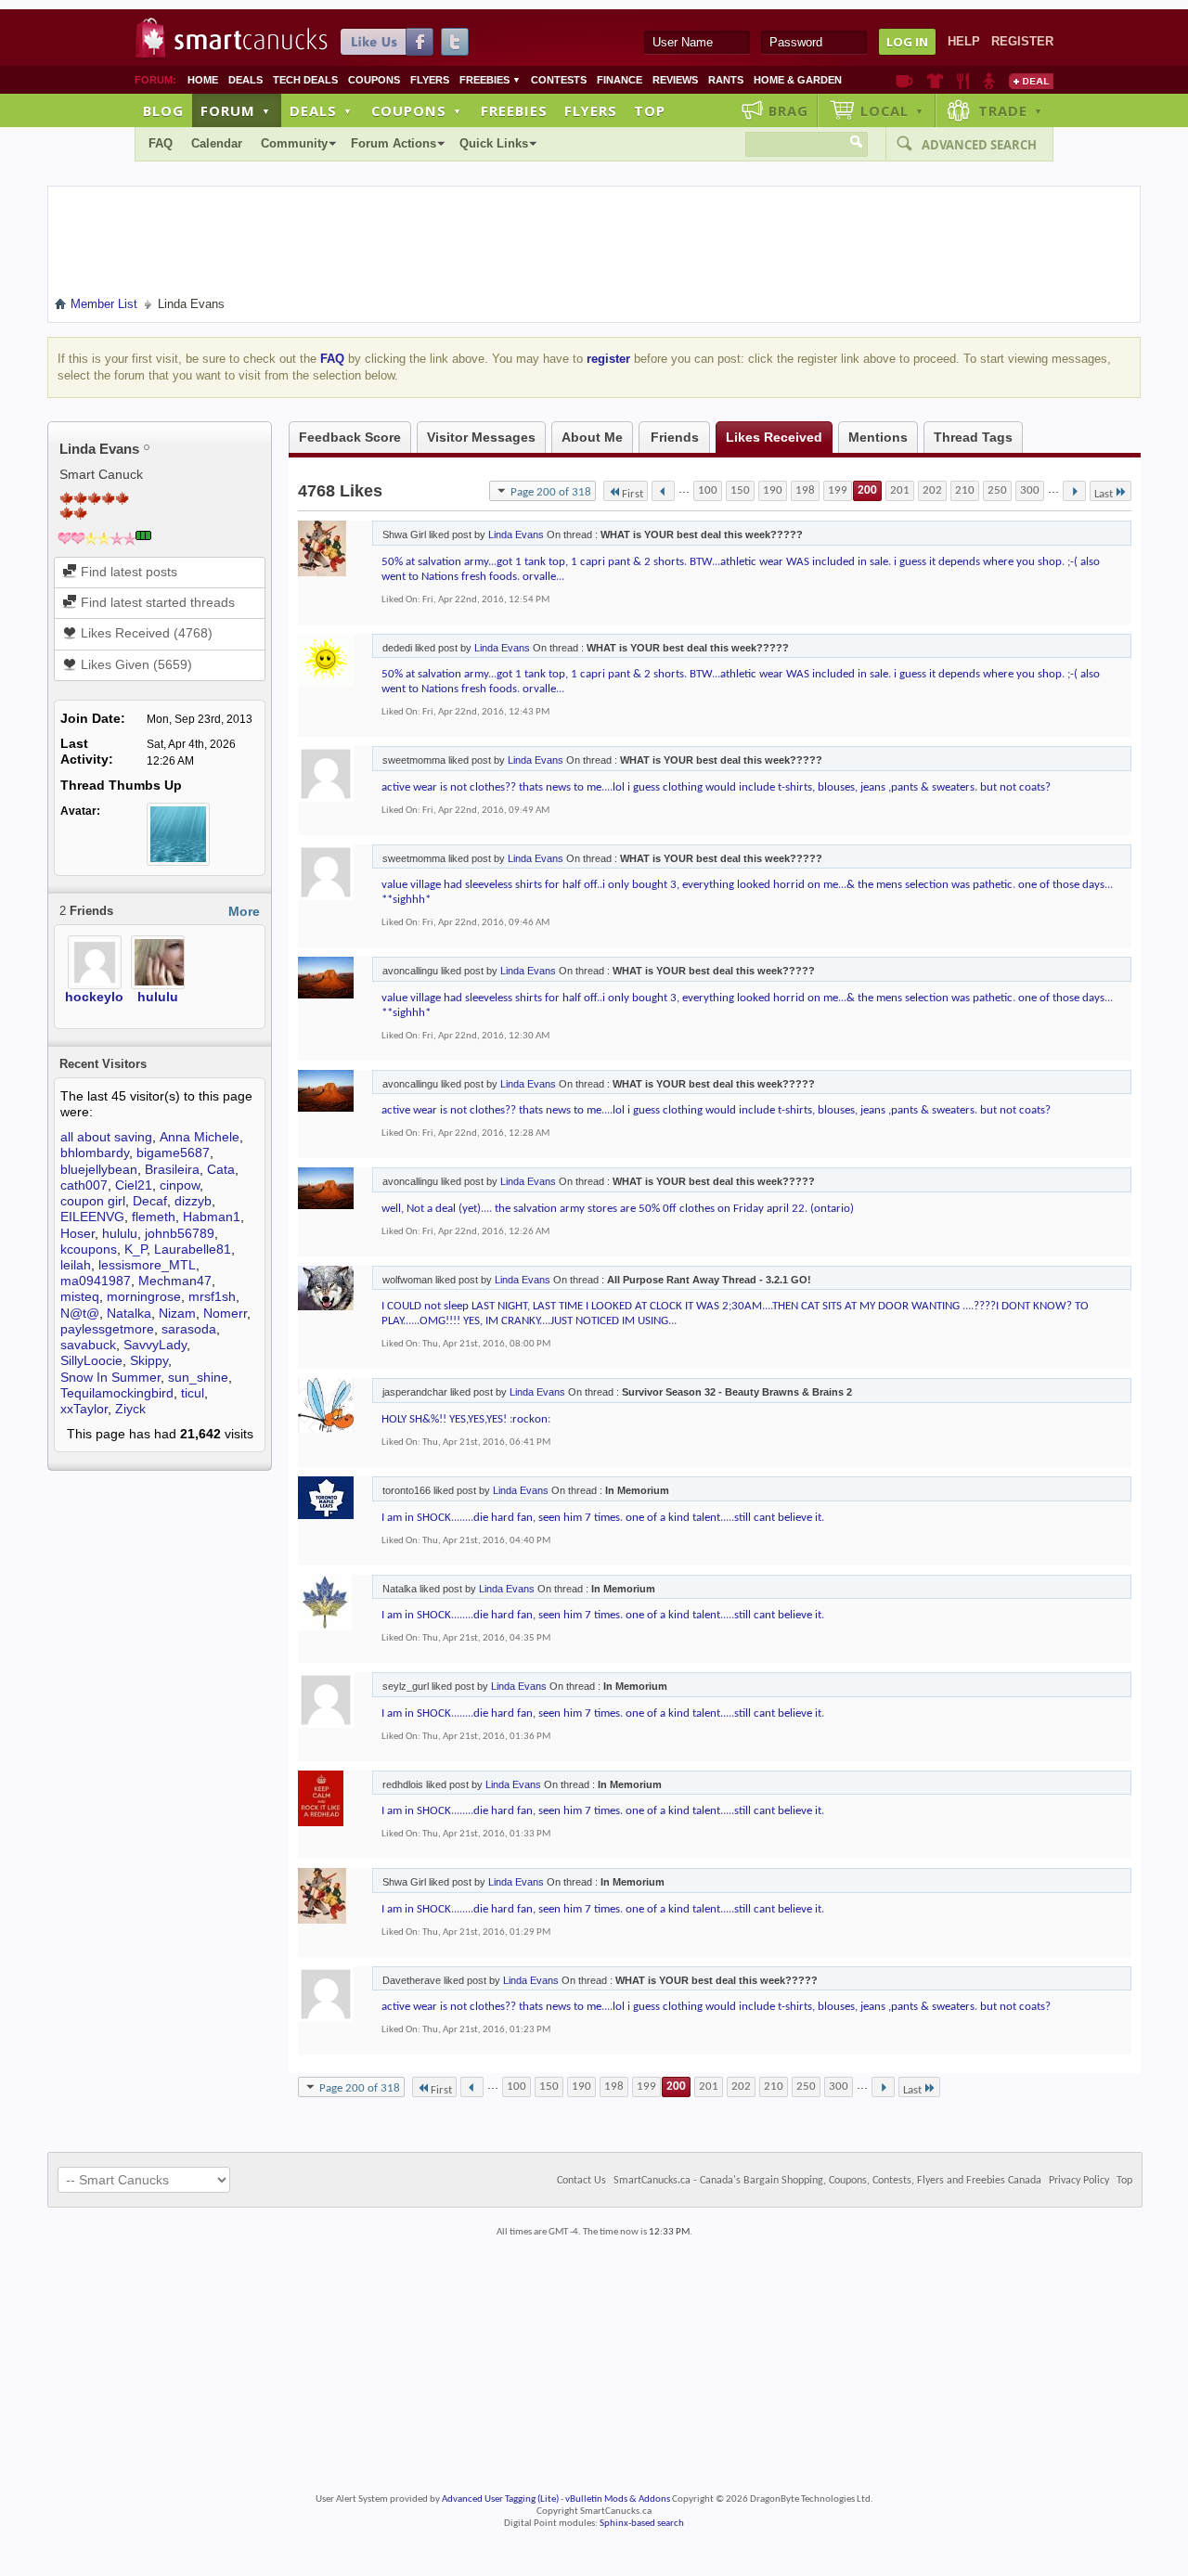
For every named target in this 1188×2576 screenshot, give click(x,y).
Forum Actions (394, 143)
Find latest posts (127, 572)
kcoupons (89, 1249)
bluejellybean (99, 1169)
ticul (193, 1393)
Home (203, 80)
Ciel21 (134, 1185)
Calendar (217, 143)
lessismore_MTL (147, 1265)
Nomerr (225, 1313)
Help (964, 41)
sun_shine (198, 1377)
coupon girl (93, 1201)
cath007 (84, 1185)
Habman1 (212, 1217)
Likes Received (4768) (145, 633)
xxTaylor (84, 1409)
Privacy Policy (1079, 2181)
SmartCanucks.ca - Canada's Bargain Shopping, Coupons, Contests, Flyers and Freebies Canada (827, 2181)
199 (838, 490)
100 (708, 490)
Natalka (129, 1313)
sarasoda (189, 1329)
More (244, 911)
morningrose (144, 1296)
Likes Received (774, 437)
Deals (245, 80)
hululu (158, 997)
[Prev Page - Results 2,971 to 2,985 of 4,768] (663, 491)
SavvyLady (155, 1345)
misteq (80, 1296)
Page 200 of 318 (551, 492)
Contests (559, 80)
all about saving (106, 1137)
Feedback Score (350, 437)
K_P (136, 1249)
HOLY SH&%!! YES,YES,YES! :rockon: (466, 1419)
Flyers (430, 80)
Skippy (149, 1360)
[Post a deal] (1031, 81)
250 (997, 490)
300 (1030, 490)
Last (1104, 494)
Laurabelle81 (193, 1249)
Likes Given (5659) (135, 664)
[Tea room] (904, 81)
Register (1022, 41)
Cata (221, 1169)
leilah (76, 1265)
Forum (236, 110)
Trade (1011, 110)
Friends (675, 437)
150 (740, 490)
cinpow (180, 1185)
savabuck (88, 1345)
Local (892, 110)
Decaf (150, 1201)
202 (932, 490)
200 (867, 490)
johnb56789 (180, 1233)
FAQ (161, 143)
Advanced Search (979, 145)
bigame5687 (173, 1153)
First (633, 494)
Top (650, 110)
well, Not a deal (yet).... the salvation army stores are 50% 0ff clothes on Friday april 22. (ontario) (618, 1209)
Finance (620, 80)
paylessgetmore (107, 1329)
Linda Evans (516, 535)
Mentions (878, 437)
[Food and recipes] (963, 81)
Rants (726, 80)
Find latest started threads (156, 602)
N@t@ (80, 1313)
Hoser (77, 1233)
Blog (163, 110)
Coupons (374, 80)
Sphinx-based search (642, 2524)
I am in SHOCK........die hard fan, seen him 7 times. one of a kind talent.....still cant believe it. (603, 1518)
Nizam (177, 1313)
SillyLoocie (91, 1360)
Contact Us (581, 2181)
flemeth (154, 1217)
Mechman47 (175, 1281)
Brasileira (172, 1169)
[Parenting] (989, 81)
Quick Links (494, 143)
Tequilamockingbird (117, 1393)
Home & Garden (798, 80)
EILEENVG (92, 1217)
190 (773, 490)
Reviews (675, 80)
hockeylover (104, 997)
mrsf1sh (212, 1296)
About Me (592, 437)
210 (965, 490)
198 (805, 490)
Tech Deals (305, 80)
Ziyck (130, 1409)
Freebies (490, 80)
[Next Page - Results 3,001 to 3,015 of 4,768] (1074, 491)
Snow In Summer (110, 1377)
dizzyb (193, 1201)
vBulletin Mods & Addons (618, 2499)
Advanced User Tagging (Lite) (500, 2499)
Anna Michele (200, 1137)
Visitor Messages (481, 437)
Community (294, 143)
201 (900, 490)
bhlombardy (95, 1153)
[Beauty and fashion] (935, 81)
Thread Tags (973, 437)
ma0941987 (96, 1281)
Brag (788, 110)
